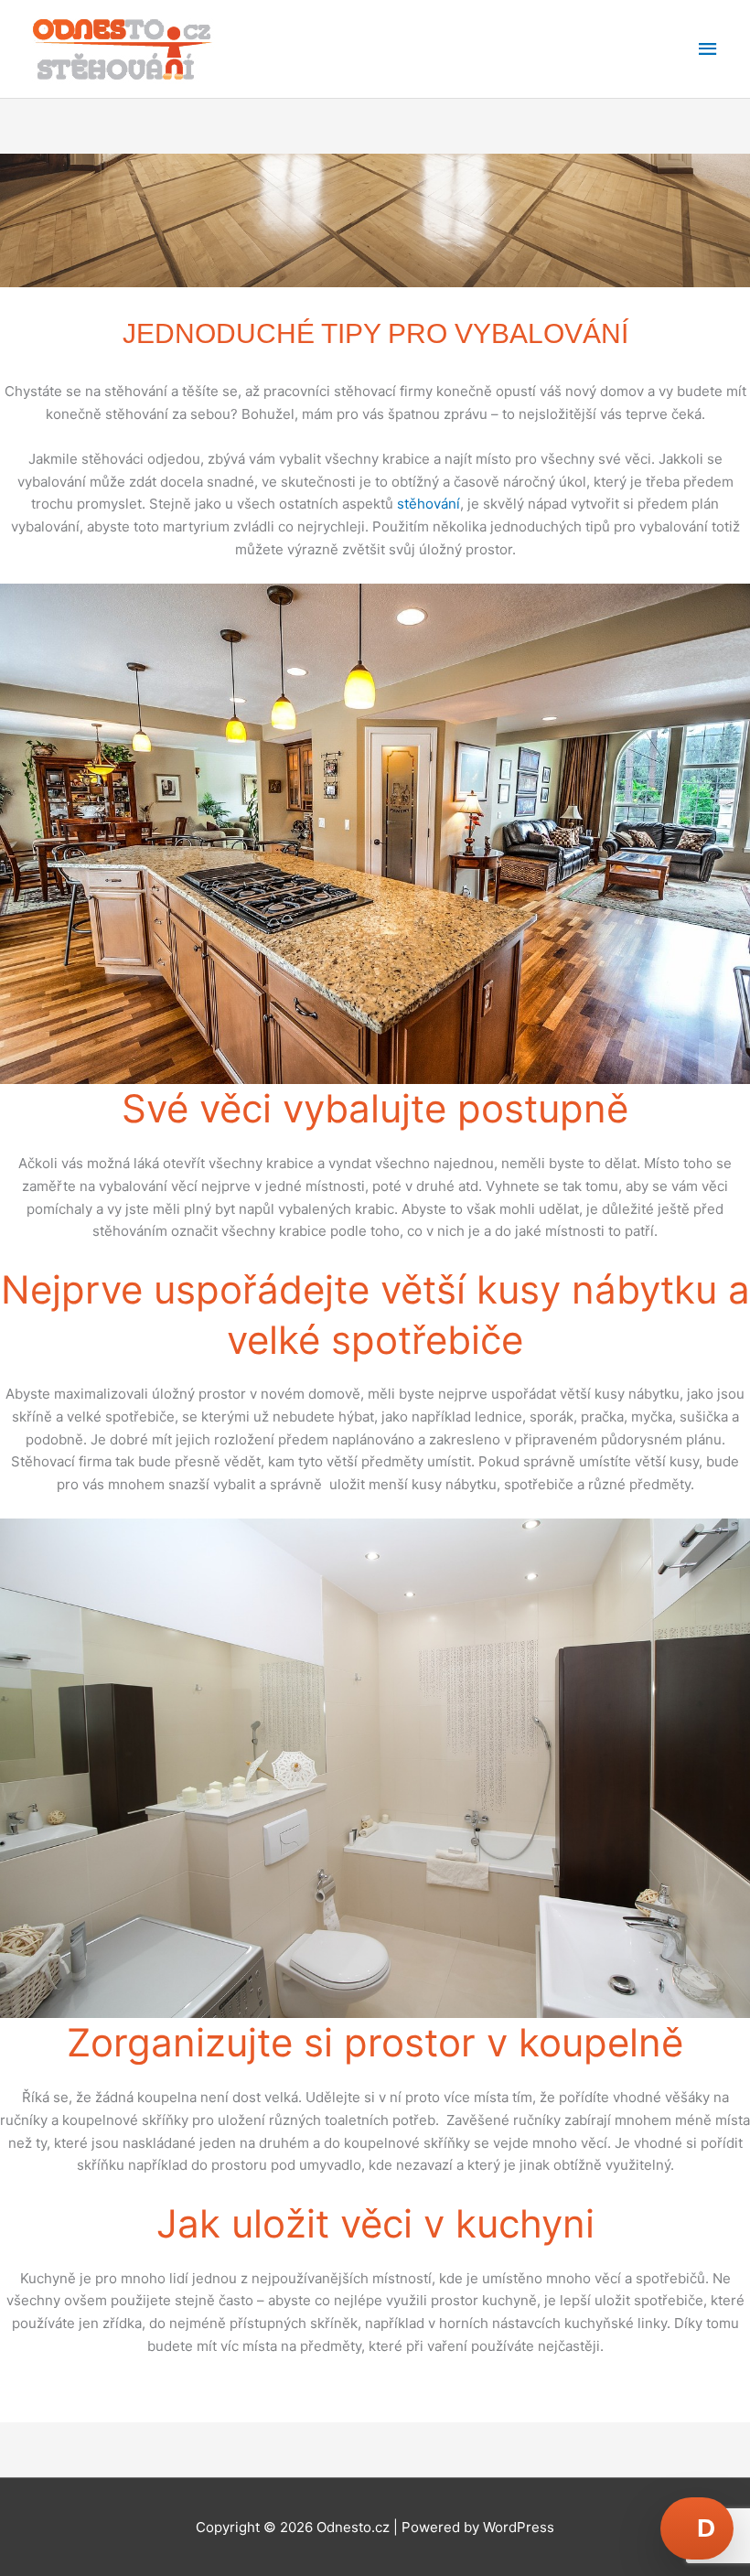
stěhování (429, 504)
